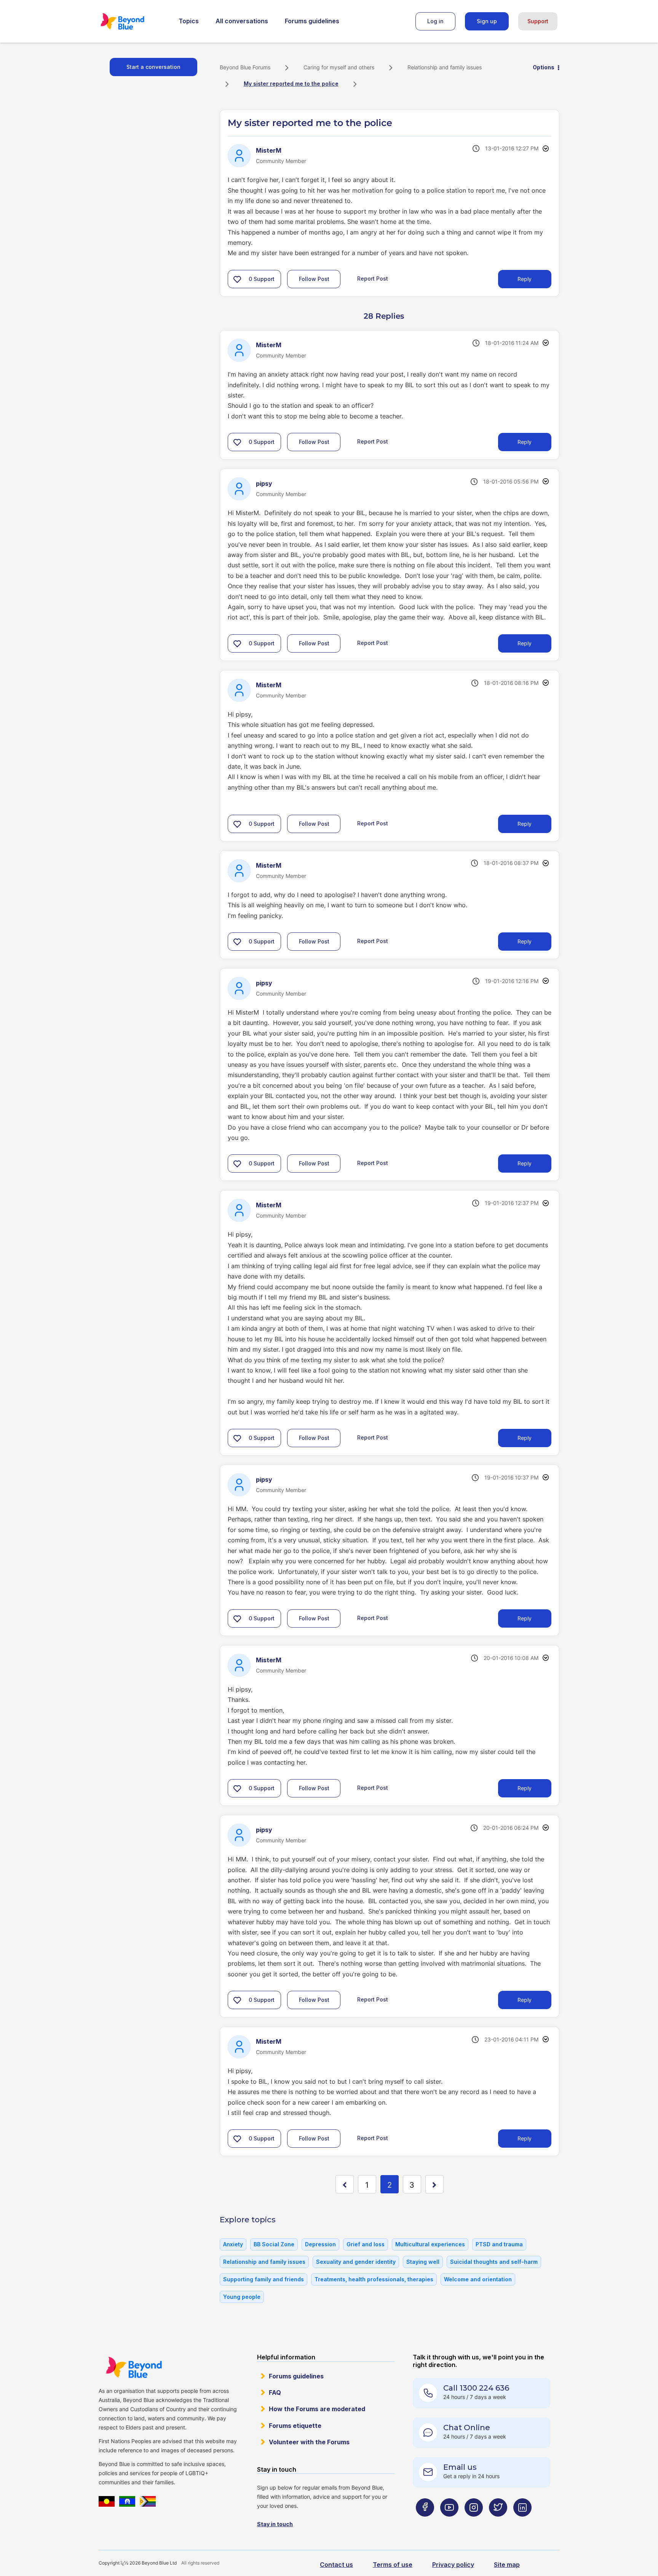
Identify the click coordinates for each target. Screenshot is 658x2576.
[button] (237, 279)
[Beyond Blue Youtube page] (449, 2523)
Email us (460, 2467)
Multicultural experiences (430, 2244)
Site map (507, 2565)
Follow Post (314, 279)
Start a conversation (153, 67)
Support (538, 21)
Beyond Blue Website (134, 2367)
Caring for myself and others (339, 67)
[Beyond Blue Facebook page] (425, 2523)
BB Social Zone (274, 2244)
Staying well (423, 2262)
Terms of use (393, 2565)
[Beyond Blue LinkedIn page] (522, 2523)
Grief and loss (366, 2244)
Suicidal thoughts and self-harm (494, 2262)
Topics (189, 21)
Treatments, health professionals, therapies (374, 2279)
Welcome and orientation (478, 2279)
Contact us (336, 2565)
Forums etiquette (295, 2426)
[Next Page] (434, 2184)
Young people (242, 2297)
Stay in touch (275, 2524)
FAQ (275, 2392)
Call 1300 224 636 (476, 2388)
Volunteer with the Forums (309, 2442)
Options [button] (544, 67)
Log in (435, 21)
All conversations (242, 21)
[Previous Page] (345, 2184)
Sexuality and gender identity (356, 2262)
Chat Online (467, 2428)
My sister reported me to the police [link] (291, 84)
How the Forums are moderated (317, 2409)
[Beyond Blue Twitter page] (498, 2523)
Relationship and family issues (445, 67)
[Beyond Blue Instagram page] (474, 2523)
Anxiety (233, 2244)
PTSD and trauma (499, 2244)
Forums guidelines (312, 21)
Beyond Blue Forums (133, 21)
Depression (320, 2244)
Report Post (373, 279)
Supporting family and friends (264, 2279)
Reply (525, 279)
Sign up (487, 21)
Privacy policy (453, 2565)
